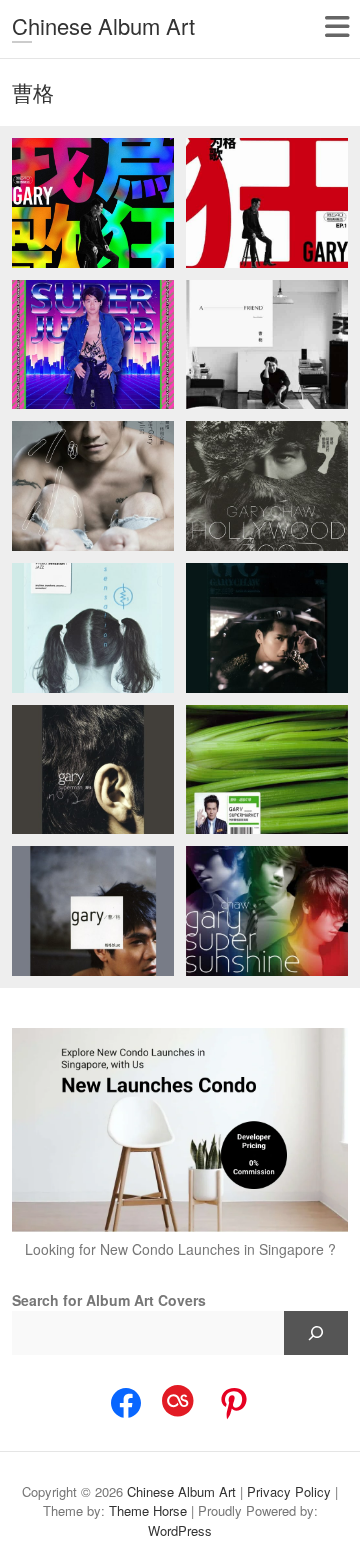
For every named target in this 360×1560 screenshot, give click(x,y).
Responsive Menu (336, 26)
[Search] (316, 1333)
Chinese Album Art (103, 25)
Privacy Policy (289, 1491)
